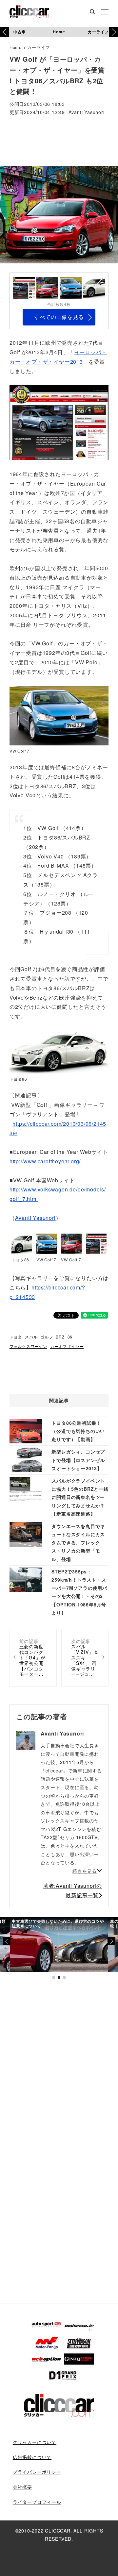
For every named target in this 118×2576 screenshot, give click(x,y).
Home (59, 32)
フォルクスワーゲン (28, 1346)
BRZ (60, 1337)
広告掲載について (32, 2457)
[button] (114, 32)
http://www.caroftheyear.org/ (45, 1161)
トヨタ (16, 1337)
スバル (31, 1337)
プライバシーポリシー (37, 2472)
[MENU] (105, 12)
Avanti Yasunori (87, 113)
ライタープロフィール (37, 2502)
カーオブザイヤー (67, 1346)
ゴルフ (47, 1337)
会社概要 (22, 2487)
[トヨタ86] (59, 1052)
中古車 (20, 32)
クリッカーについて (35, 2442)
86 (70, 1337)
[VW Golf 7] (59, 716)
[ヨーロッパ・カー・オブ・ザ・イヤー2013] (59, 422)
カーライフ (98, 32)
